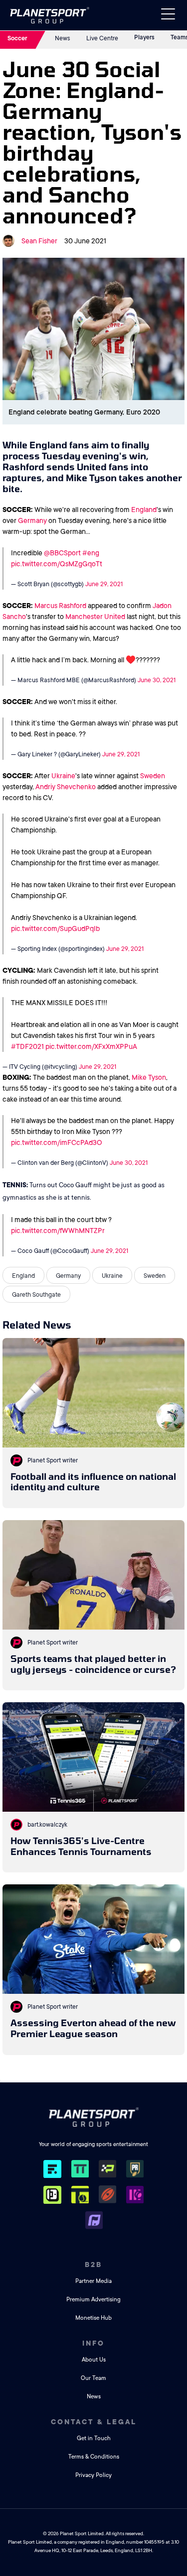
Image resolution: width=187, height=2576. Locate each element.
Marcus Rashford (60, 606)
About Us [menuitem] (94, 2360)
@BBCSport (62, 553)
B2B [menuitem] (93, 2265)
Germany (32, 520)
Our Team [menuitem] (93, 2378)
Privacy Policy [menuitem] (93, 2475)
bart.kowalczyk (47, 1825)
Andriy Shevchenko (66, 787)
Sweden (153, 776)
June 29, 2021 (104, 584)
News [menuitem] (94, 2397)
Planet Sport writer (53, 1460)
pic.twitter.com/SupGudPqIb (55, 928)
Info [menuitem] (93, 2343)
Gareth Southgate (36, 1295)
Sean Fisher (39, 241)
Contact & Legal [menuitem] (94, 2422)
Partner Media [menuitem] (93, 2281)
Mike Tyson (149, 1077)
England (144, 510)
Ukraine (63, 776)
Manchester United (95, 617)
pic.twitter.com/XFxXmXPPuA (91, 1046)
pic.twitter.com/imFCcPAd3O (57, 1142)
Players (144, 37)
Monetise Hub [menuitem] (93, 2318)
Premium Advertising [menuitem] (93, 2300)
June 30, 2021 (157, 680)
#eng (91, 553)
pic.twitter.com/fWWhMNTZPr (58, 1231)
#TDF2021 (27, 1046)
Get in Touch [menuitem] (94, 2438)
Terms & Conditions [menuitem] (94, 2457)
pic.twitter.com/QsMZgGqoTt (57, 564)
